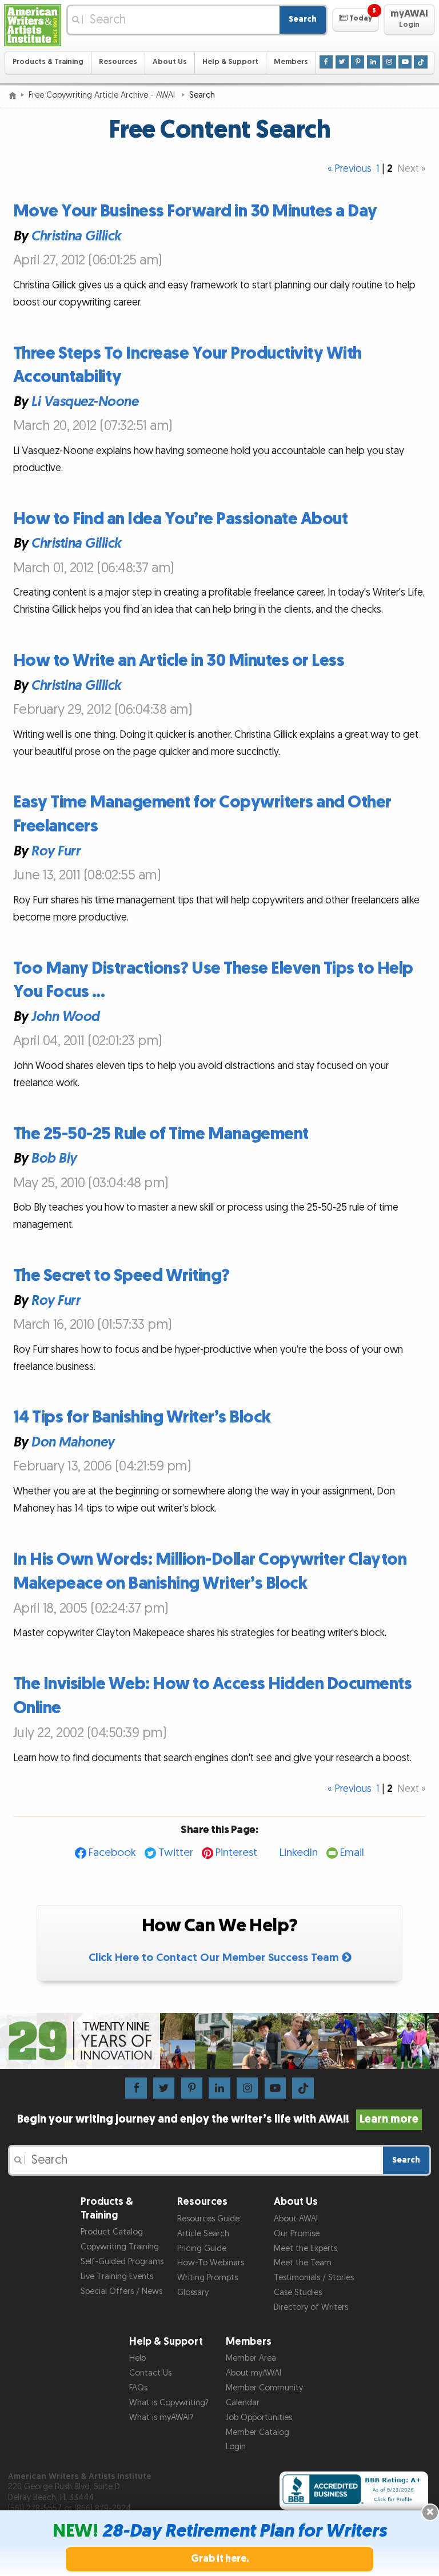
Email (352, 1853)
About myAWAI (254, 2373)
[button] (355, 20)
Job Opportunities (259, 2418)
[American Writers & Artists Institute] (33, 25)
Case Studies (298, 2292)
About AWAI (296, 2219)
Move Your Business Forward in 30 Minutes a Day (195, 211)
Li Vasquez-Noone (84, 402)
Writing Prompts (207, 2278)
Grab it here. (220, 2559)
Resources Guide (208, 2219)
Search (303, 19)
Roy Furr (55, 851)
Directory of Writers (311, 2307)
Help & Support (230, 62)
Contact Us (150, 2373)
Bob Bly (54, 1159)
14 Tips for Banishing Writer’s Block (142, 1417)
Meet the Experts (306, 2249)
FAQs (138, 2388)
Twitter (176, 1853)
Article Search (203, 2234)
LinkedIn (299, 1853)
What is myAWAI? (161, 2418)
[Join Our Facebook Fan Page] (326, 62)
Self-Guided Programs (122, 2262)
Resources (118, 62)
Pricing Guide (202, 2249)
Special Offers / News (121, 2291)
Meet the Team (303, 2263)
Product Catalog (112, 2232)
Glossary (193, 2292)
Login (236, 2447)
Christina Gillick (76, 236)
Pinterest (236, 1853)
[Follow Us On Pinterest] (358, 62)
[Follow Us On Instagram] (389, 62)
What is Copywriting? (169, 2403)
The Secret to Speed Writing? (121, 1276)
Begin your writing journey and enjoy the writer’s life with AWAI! (218, 2119)
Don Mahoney (73, 1442)
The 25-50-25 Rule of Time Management (161, 1134)
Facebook (112, 1853)
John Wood (65, 1017)
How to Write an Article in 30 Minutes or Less (179, 661)
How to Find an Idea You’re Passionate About (181, 519)
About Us (170, 62)
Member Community (264, 2388)
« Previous (350, 169)
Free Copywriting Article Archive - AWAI (103, 95)
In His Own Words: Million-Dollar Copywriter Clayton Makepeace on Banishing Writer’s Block (210, 1572)
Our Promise (297, 2234)
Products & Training (48, 62)
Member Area (251, 2358)
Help (137, 2358)
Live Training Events (117, 2276)
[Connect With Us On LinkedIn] (374, 62)
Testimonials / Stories (314, 2278)
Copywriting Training (120, 2247)
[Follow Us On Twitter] (342, 62)
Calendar (243, 2403)
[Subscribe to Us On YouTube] (405, 62)
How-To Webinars (211, 2263)
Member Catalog (258, 2432)
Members (291, 62)
